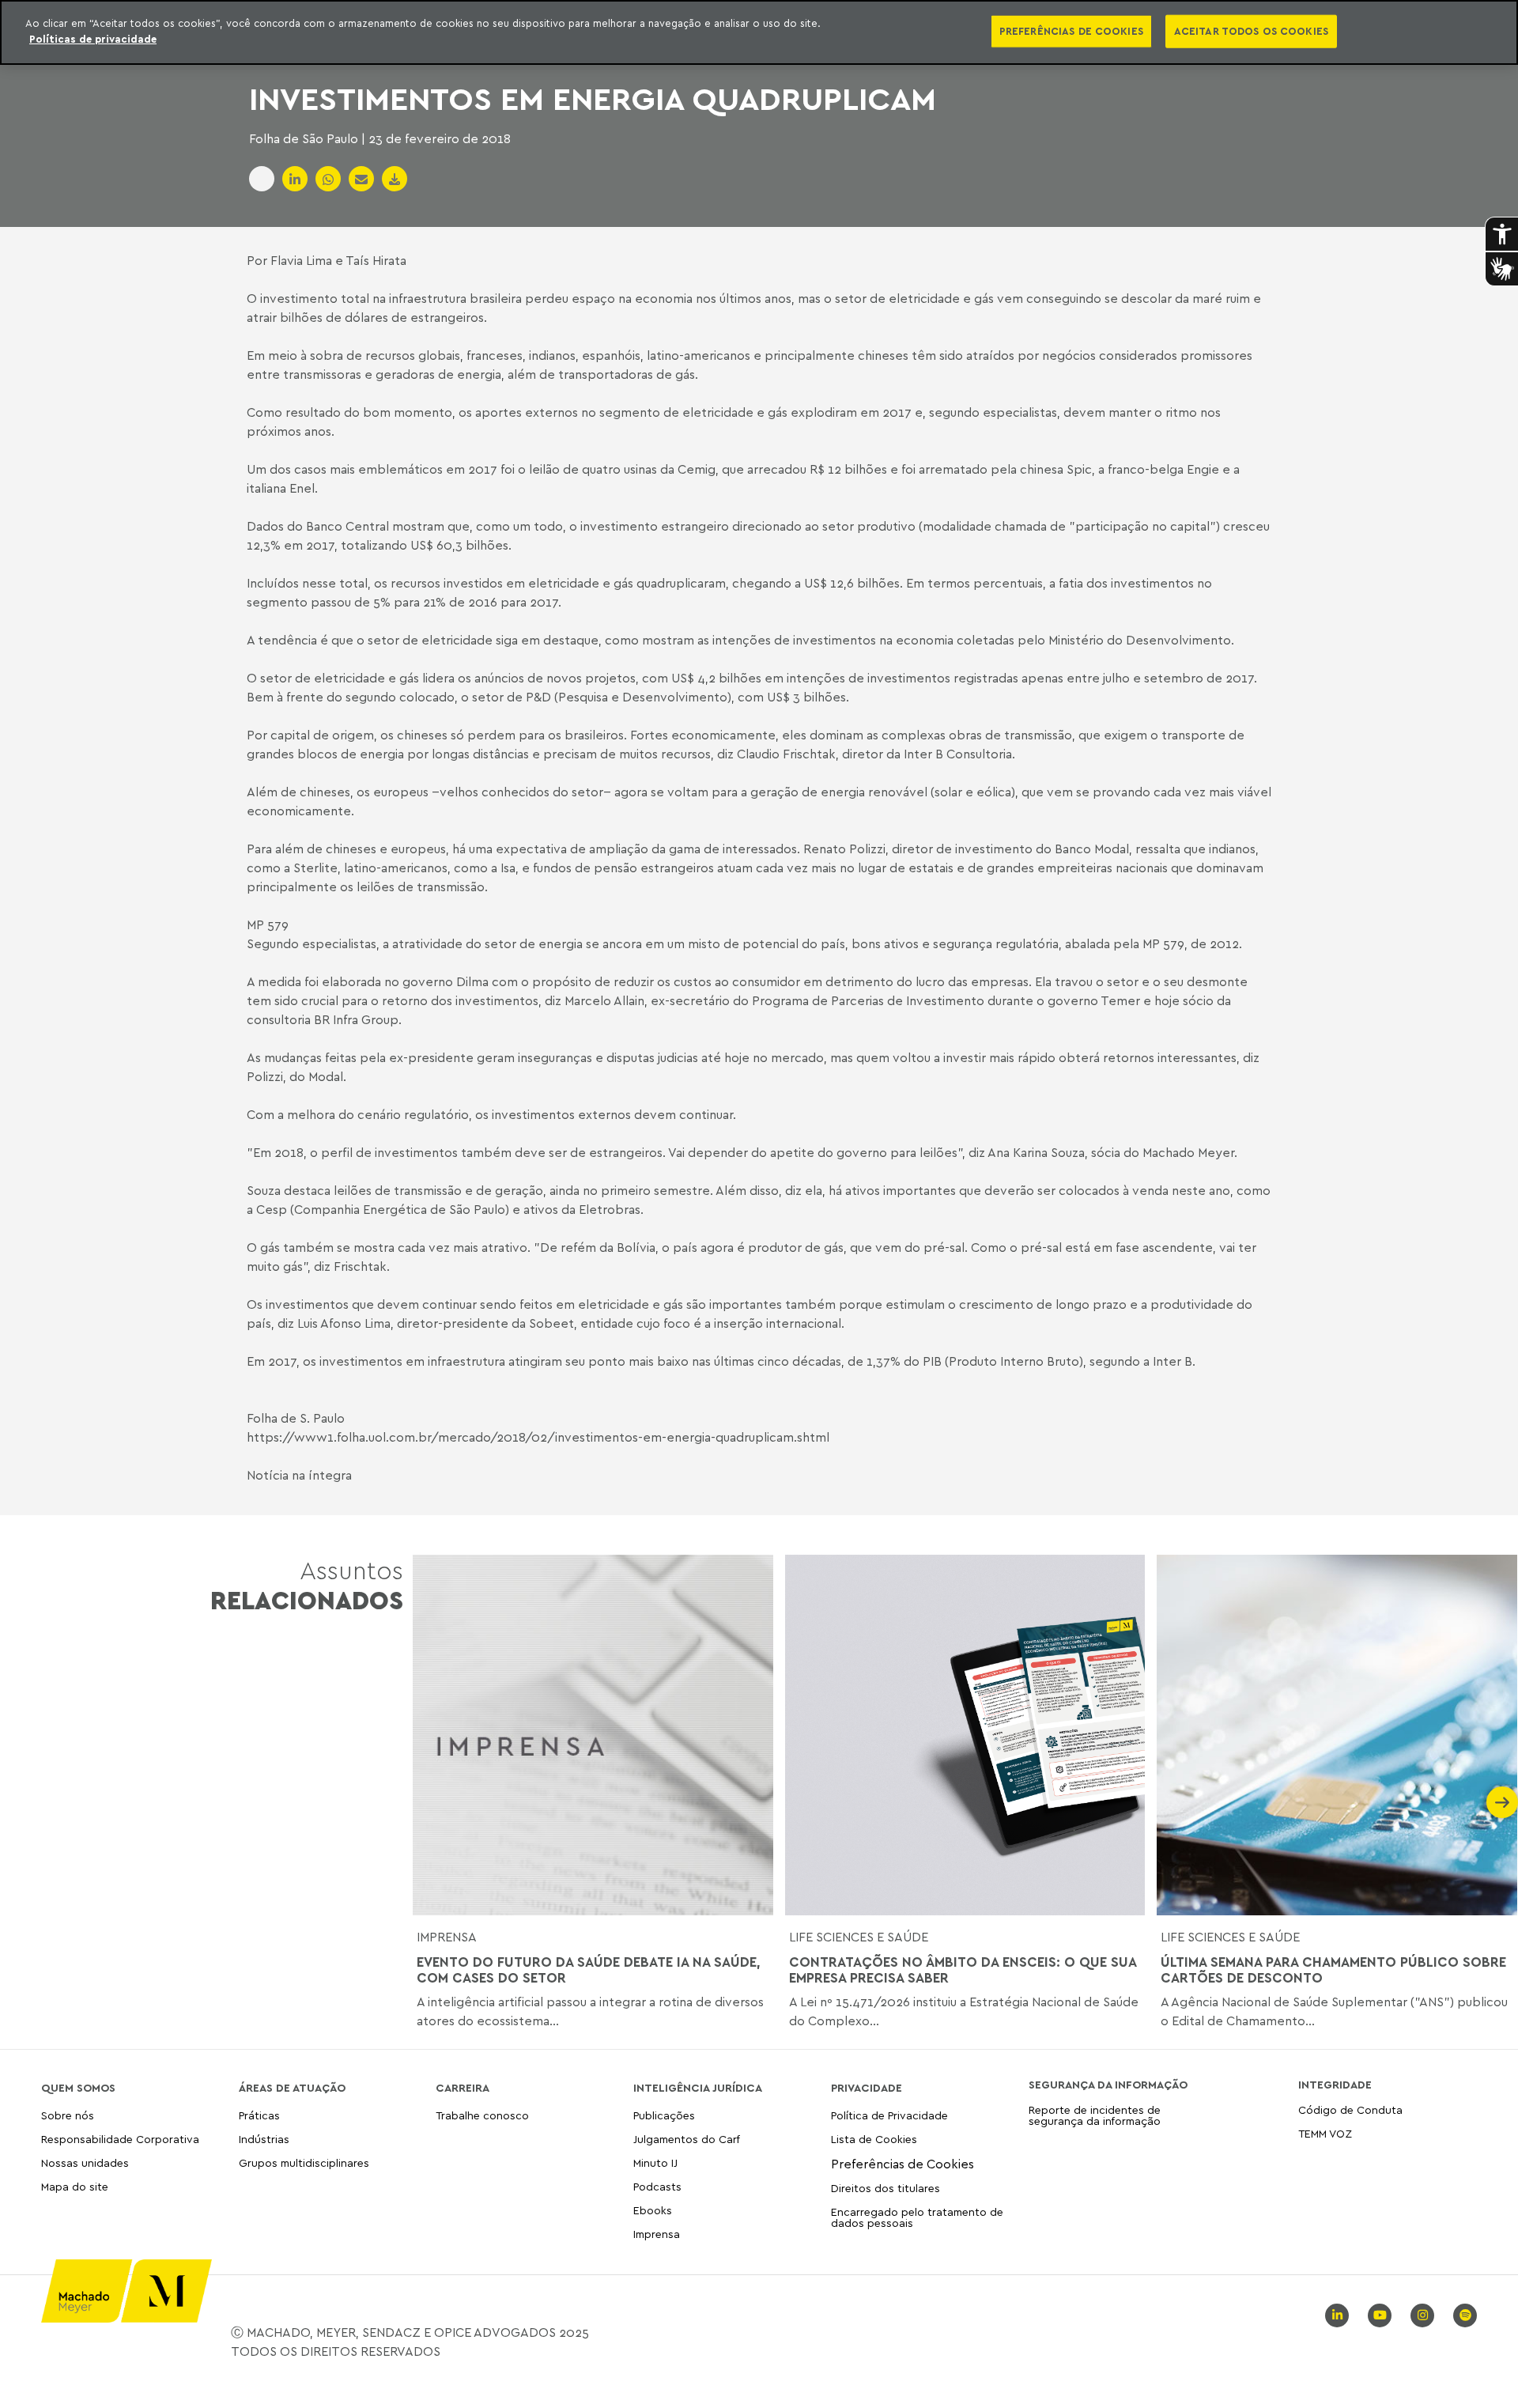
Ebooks (653, 2210)
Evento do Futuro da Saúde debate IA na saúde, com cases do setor (589, 1970)
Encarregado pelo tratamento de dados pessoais (917, 2217)
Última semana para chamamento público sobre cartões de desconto (1333, 1970)
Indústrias (264, 2139)
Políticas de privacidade (93, 39)
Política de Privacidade (889, 2116)
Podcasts (657, 2186)
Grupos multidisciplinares (304, 2162)
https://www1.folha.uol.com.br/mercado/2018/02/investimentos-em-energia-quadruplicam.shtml (538, 1437)
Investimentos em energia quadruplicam (593, 98)
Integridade (1335, 2085)
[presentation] (429, 1802)
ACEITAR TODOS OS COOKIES (1251, 31)
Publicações (664, 2116)
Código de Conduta (1350, 2110)
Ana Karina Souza (1036, 1152)
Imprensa (447, 1937)
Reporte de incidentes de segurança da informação (1095, 2116)
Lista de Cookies (874, 2139)
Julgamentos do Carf (687, 2139)
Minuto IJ (655, 2162)
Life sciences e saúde (859, 1937)
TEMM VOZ (1325, 2133)
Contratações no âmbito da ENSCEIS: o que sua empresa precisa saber (963, 1970)
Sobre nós (68, 2116)
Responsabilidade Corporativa (120, 2139)
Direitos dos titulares (885, 2188)
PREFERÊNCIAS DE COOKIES (1071, 31)
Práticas (259, 2116)
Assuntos (307, 1585)
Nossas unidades (85, 2162)
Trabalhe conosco (482, 2116)
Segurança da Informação (1108, 2085)
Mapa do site (75, 2187)
